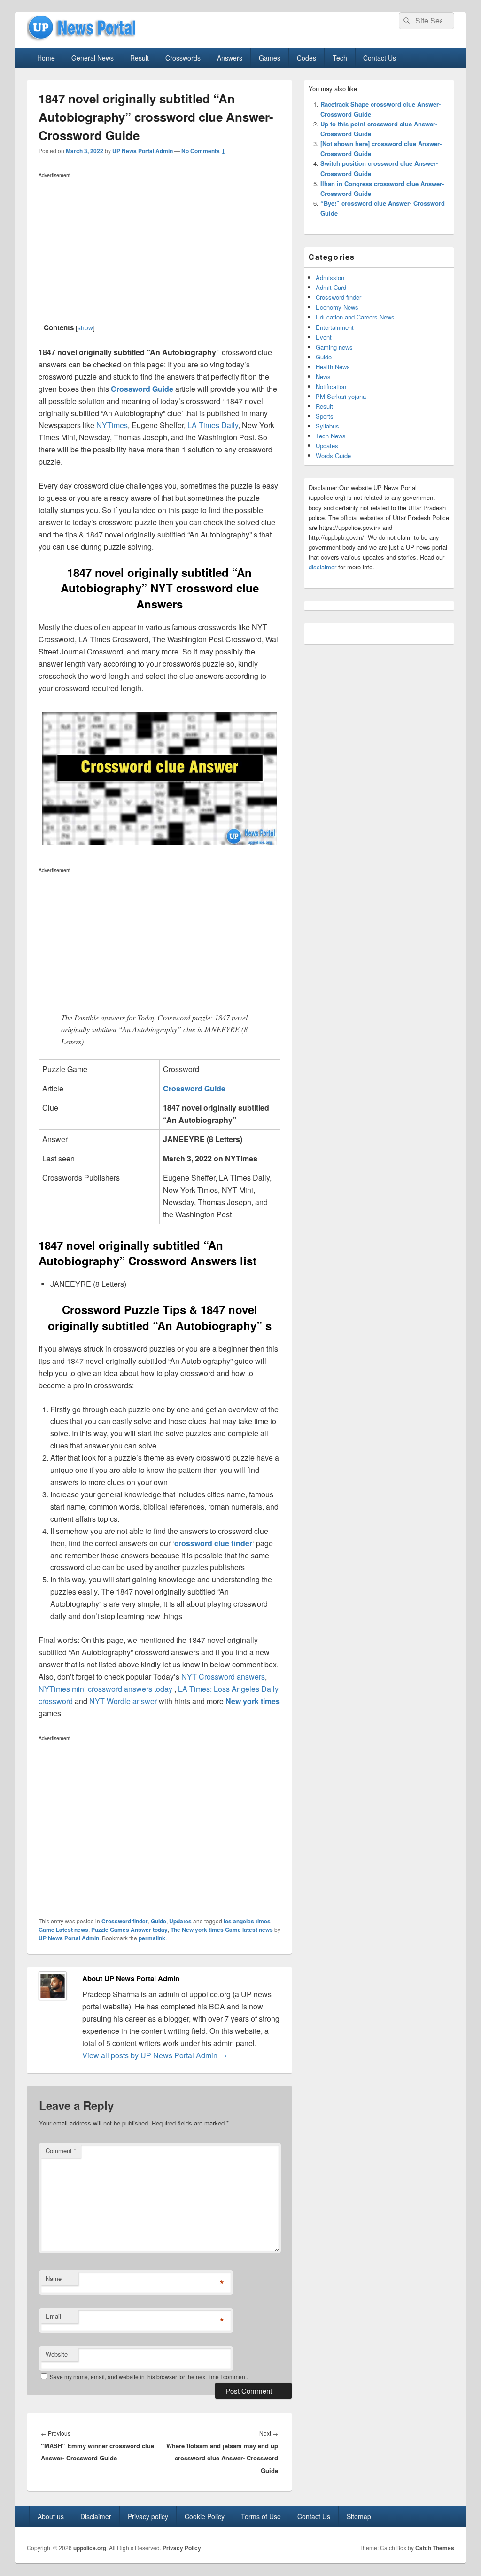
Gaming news (334, 347)
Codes (306, 58)
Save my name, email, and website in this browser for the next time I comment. (149, 2377)
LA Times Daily (213, 425)
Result (140, 58)
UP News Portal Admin (143, 151)
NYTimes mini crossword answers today (105, 1689)
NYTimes (112, 425)
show (85, 327)
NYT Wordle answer (123, 1701)
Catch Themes (435, 2548)
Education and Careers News (355, 317)
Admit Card (331, 287)
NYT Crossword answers (223, 1677)
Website (57, 2354)
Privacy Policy (182, 2548)
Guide (159, 1921)
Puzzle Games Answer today (129, 1930)
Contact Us (380, 58)
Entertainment (335, 327)
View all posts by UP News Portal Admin (155, 2055)
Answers (230, 58)
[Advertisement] (159, 247)
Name (54, 2278)
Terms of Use (261, 2516)
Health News (333, 367)
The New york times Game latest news (222, 1930)
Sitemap (359, 2516)
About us (51, 2516)
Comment (61, 2151)
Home (46, 58)
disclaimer (322, 567)
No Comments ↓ (203, 151)
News (323, 377)
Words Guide (333, 455)
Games (270, 58)
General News (93, 58)
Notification (331, 386)
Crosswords (183, 58)
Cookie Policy (205, 2516)
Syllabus (327, 426)
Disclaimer (96, 2516)
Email (53, 2316)
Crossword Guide (142, 389)
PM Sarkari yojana (341, 396)
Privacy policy (148, 2516)
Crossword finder (125, 1921)
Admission (330, 277)
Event (324, 337)
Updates (180, 1921)
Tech (340, 58)
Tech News (331, 436)
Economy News (337, 307)
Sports (325, 416)
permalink (152, 1938)
